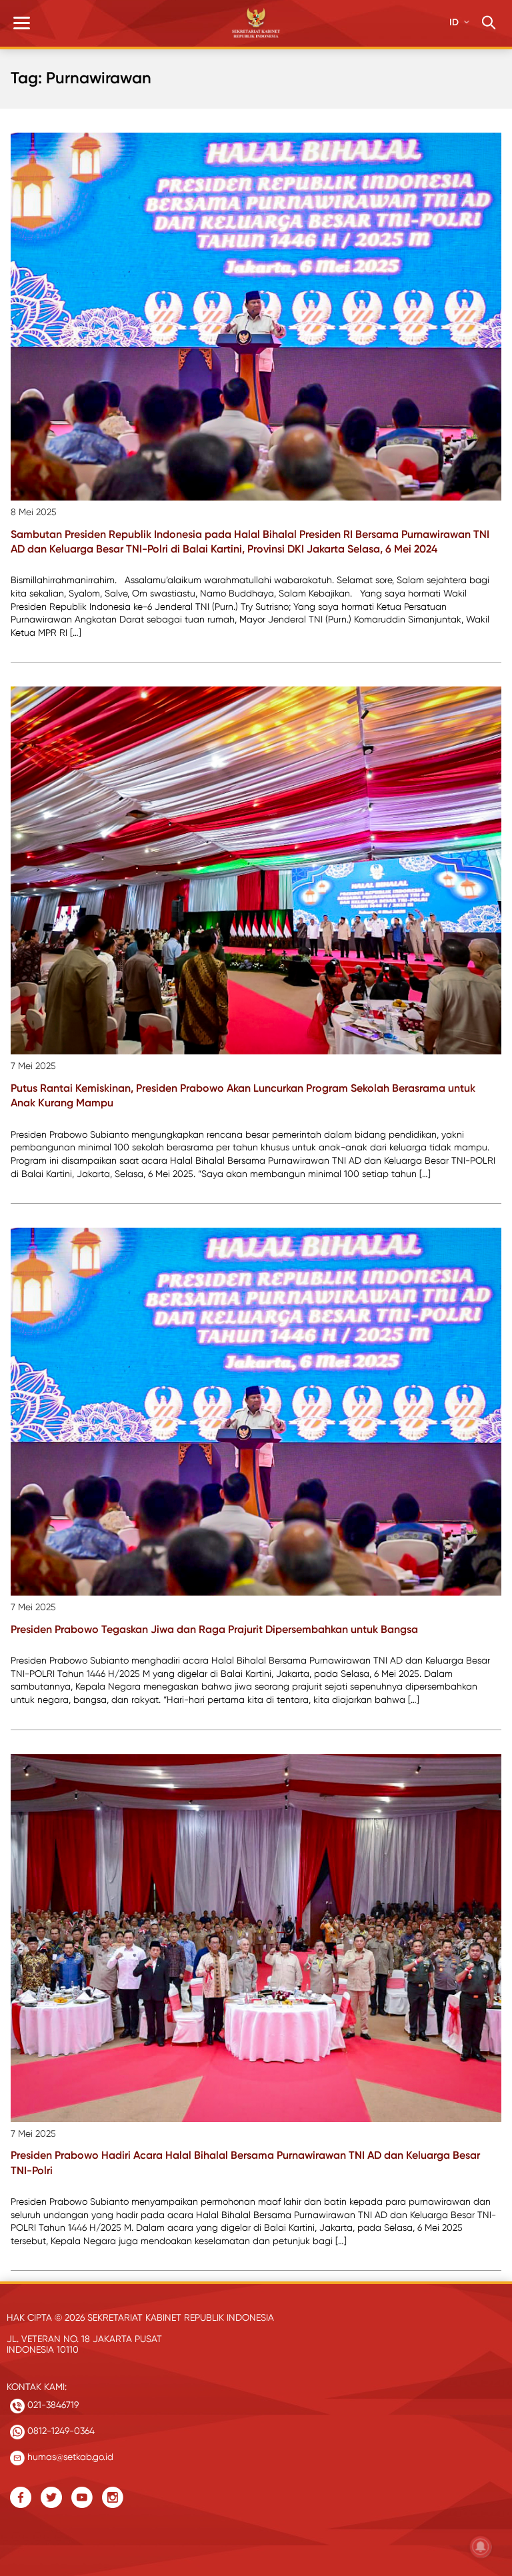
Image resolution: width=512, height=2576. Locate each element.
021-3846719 (52, 2405)
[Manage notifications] (481, 2547)
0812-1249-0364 (60, 2431)
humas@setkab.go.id (69, 2457)
